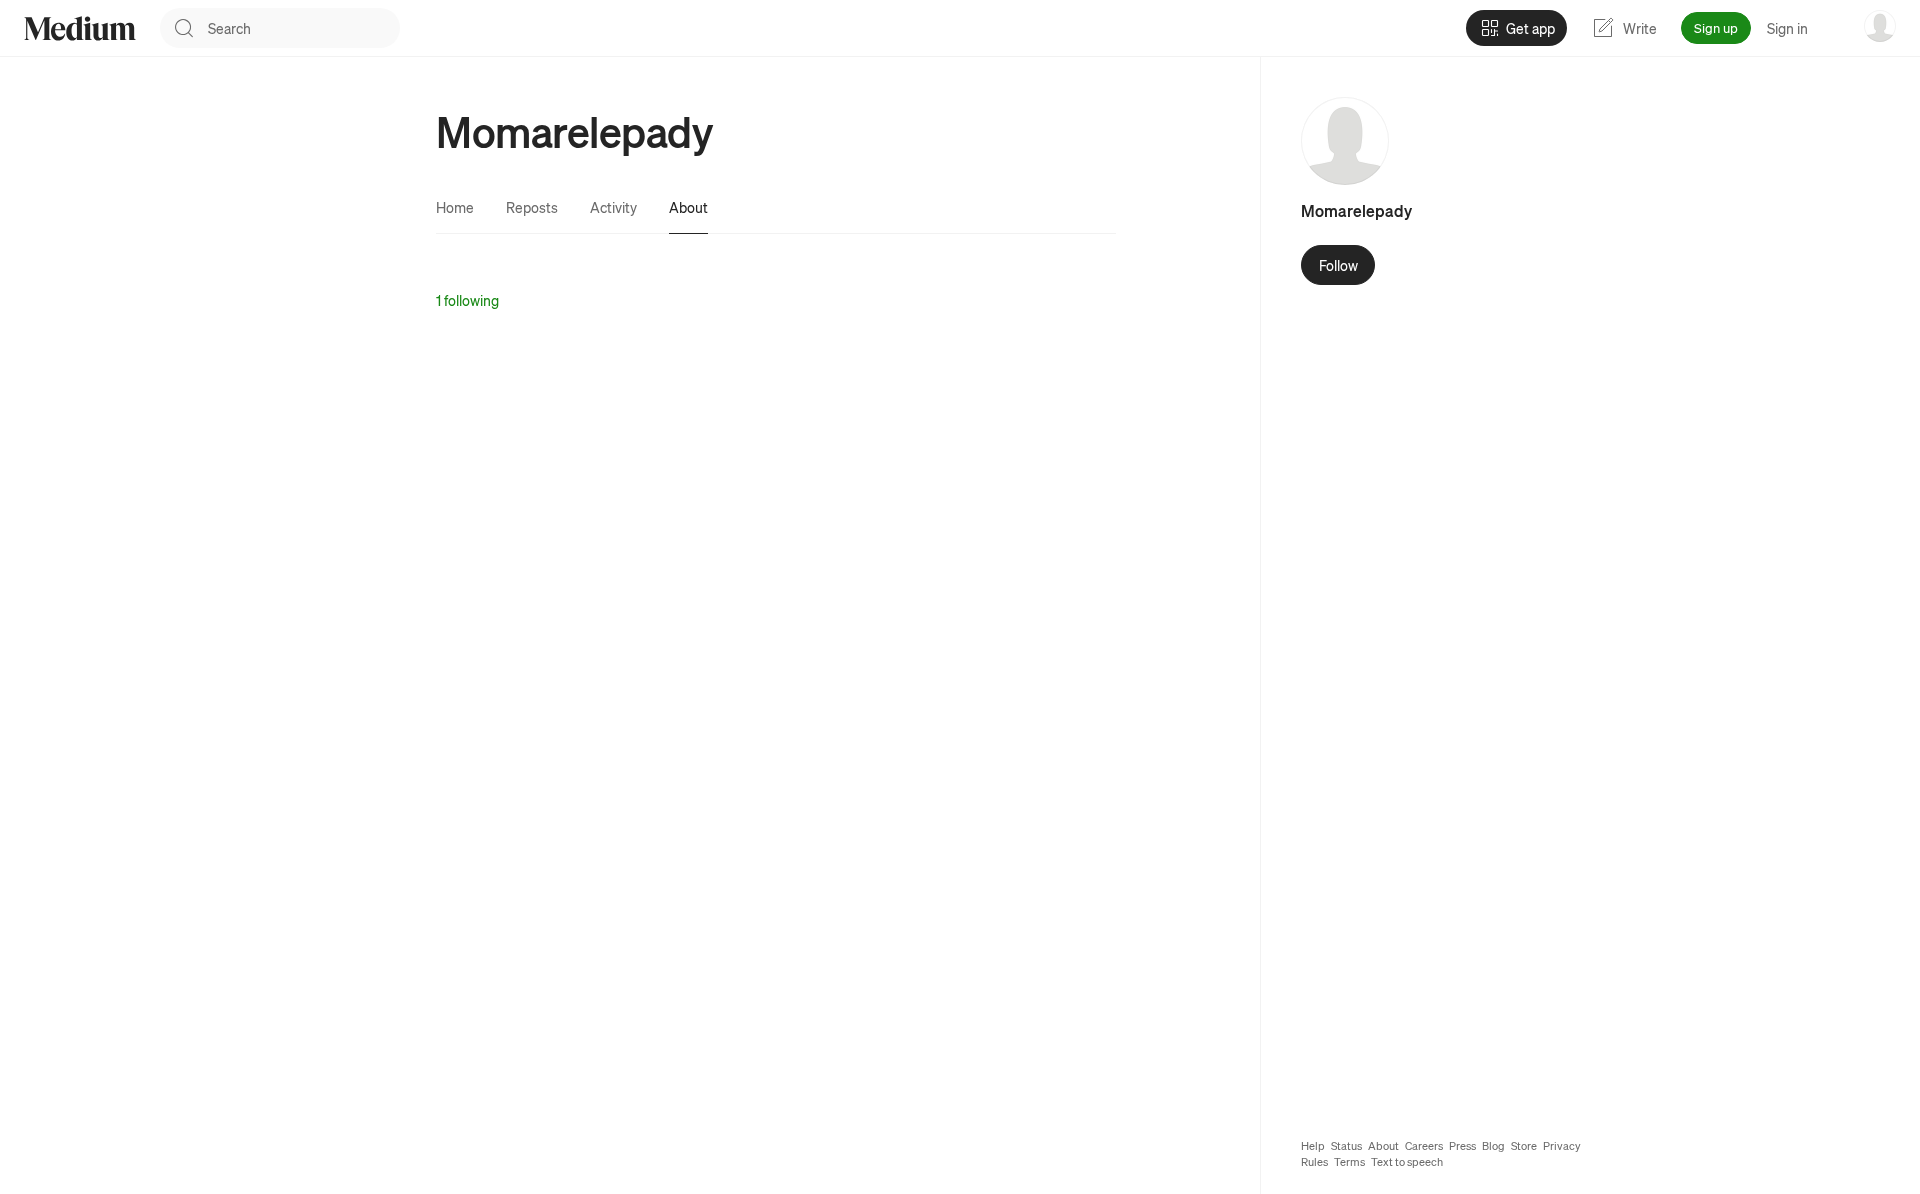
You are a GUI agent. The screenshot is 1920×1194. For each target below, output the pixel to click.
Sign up (1716, 27)
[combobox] (304, 28)
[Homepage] (80, 28)
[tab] (455, 207)
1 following (467, 300)
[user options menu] (1880, 26)
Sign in (1787, 28)
